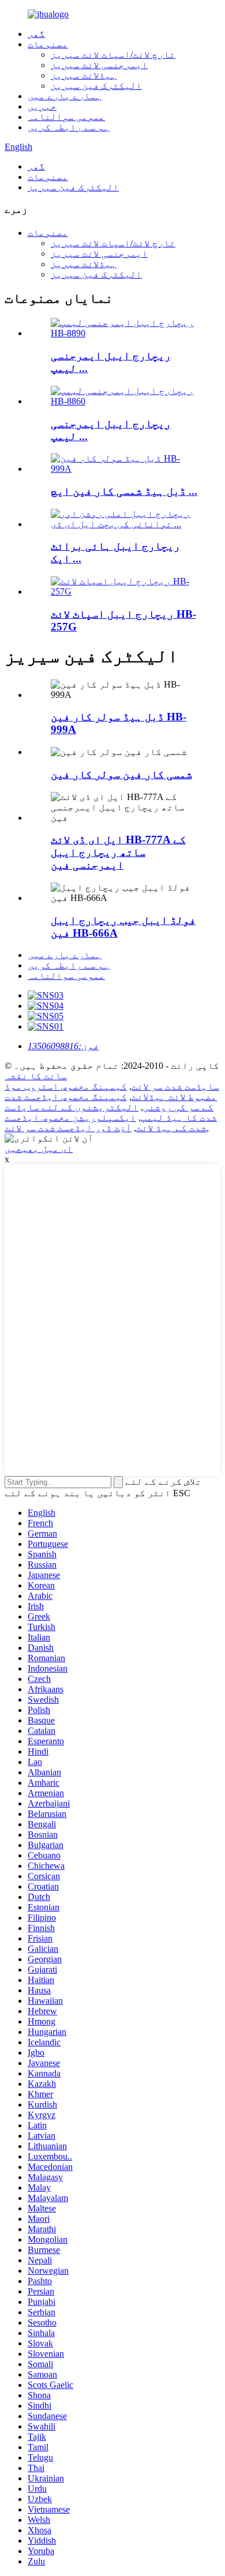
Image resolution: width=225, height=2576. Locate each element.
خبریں (42, 106)
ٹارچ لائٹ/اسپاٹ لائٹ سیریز (113, 55)
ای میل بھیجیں (39, 1149)
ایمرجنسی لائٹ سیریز (99, 65)
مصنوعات (48, 44)
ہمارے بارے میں (65, 96)
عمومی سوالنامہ (66, 117)
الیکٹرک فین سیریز (96, 86)
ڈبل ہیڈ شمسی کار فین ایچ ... (124, 491)
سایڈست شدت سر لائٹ (175, 1086)
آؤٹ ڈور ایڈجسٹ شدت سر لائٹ (68, 1128)
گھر (36, 34)
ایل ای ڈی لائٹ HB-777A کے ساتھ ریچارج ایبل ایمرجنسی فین (118, 852)
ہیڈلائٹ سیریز (84, 75)
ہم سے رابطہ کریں (69, 127)
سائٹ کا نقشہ (36, 1076)
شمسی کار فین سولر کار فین (121, 774)
